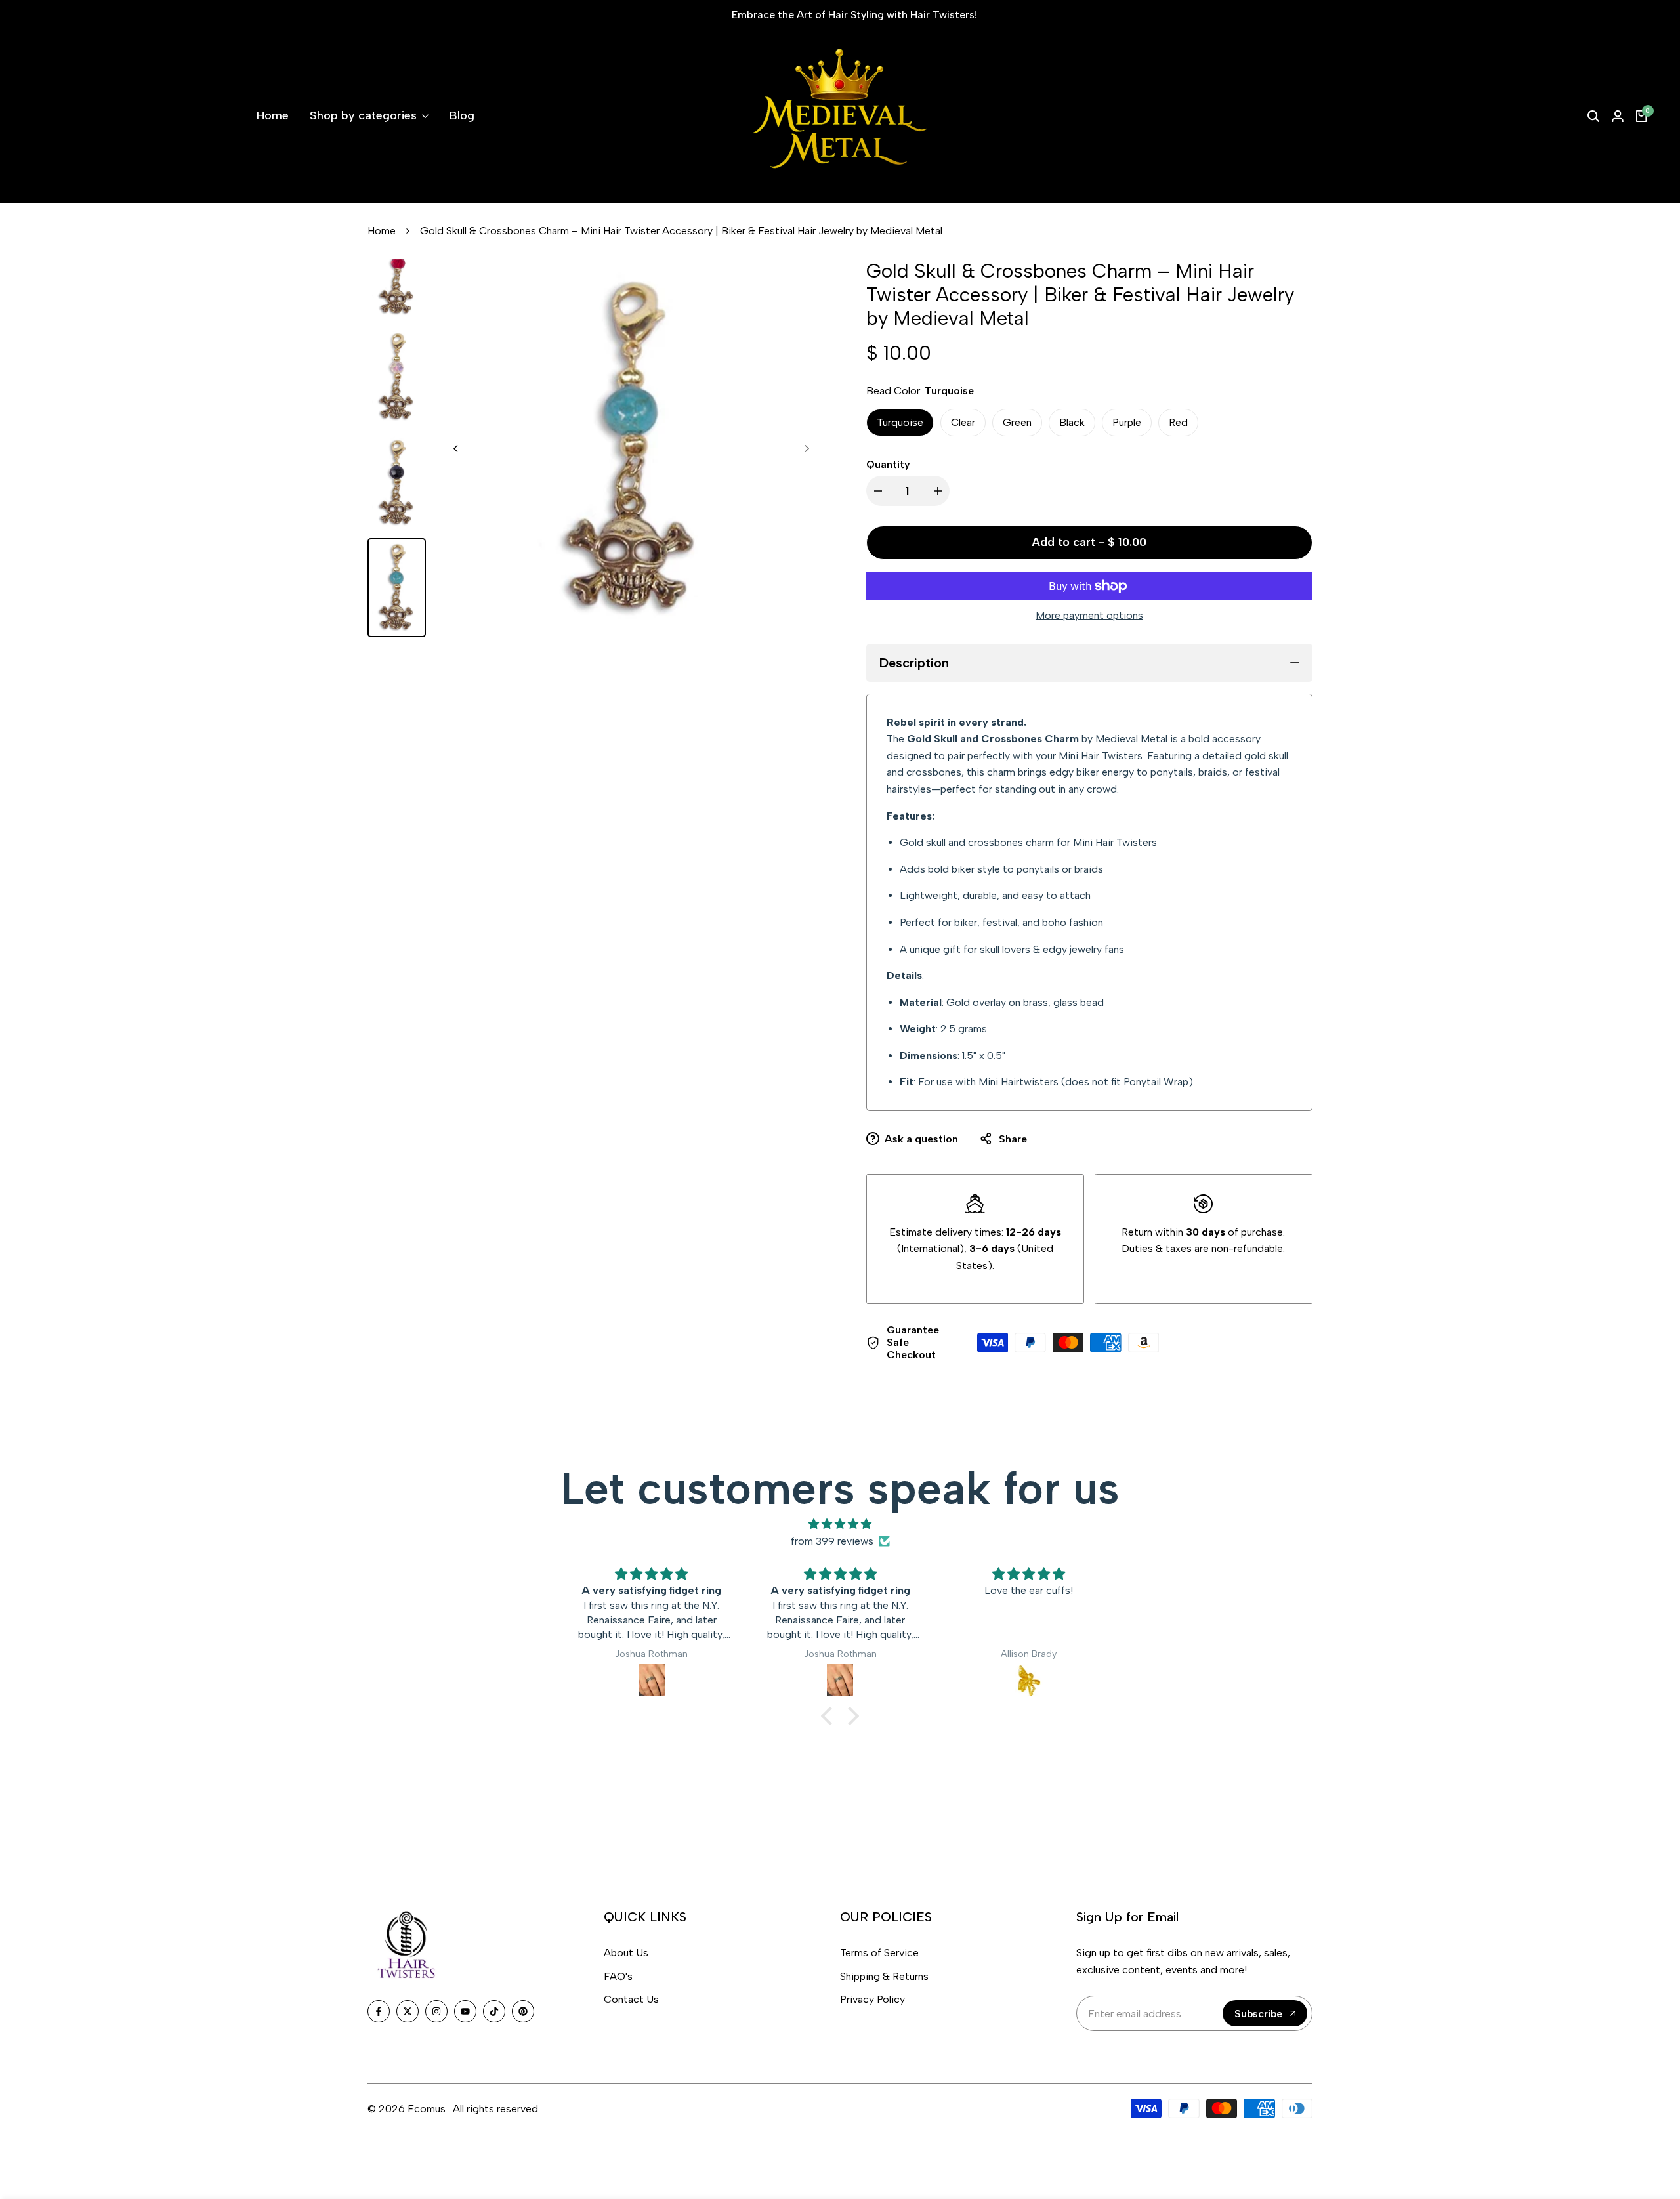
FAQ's (618, 1976)
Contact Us (631, 1999)
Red (1178, 422)
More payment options (1089, 615)
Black (1072, 422)
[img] (840, 1524)
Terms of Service (879, 1953)
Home (382, 231)
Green (1017, 422)
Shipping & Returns (884, 1976)
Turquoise (900, 422)
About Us (626, 1953)
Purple (1127, 422)
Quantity (888, 464)
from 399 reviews (832, 1541)
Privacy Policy (872, 1999)
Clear (963, 422)
